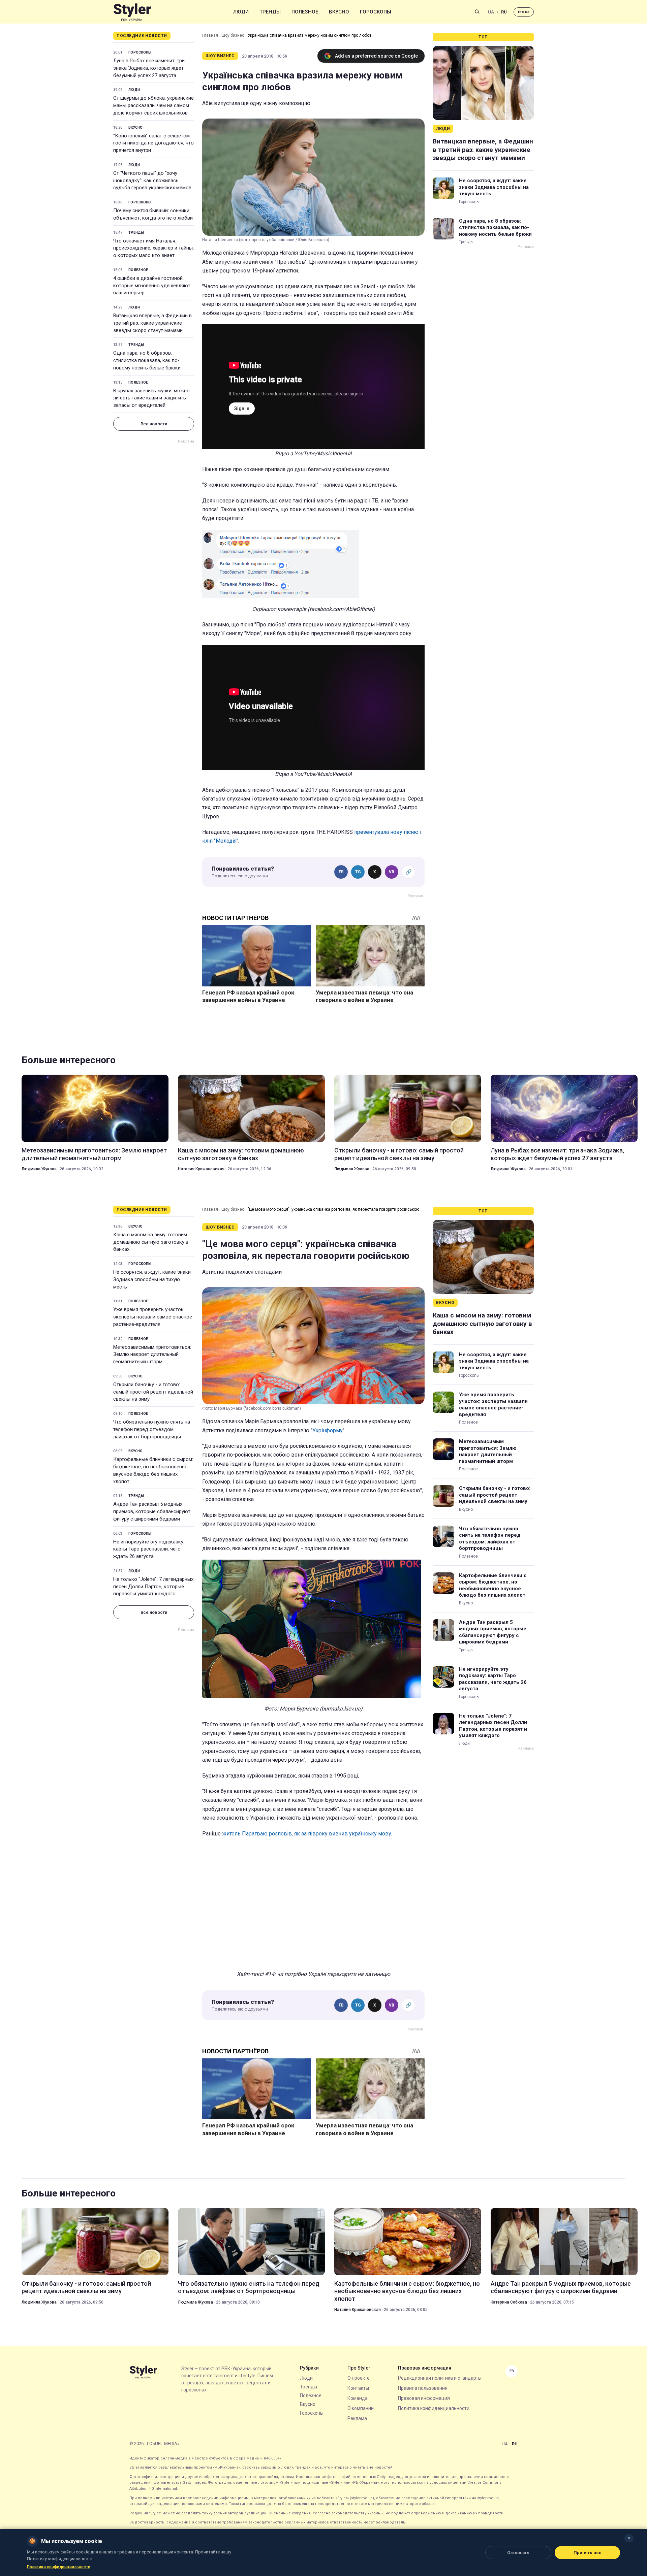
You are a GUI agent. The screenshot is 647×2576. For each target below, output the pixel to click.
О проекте (359, 2378)
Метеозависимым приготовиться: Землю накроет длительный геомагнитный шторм (94, 1154)
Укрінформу (328, 1430)
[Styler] (132, 12)
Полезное (305, 12)
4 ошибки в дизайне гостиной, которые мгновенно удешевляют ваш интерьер (152, 286)
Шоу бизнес (233, 35)
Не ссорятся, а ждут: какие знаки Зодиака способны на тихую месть (494, 187)
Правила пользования (423, 2388)
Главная (210, 35)
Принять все (588, 2553)
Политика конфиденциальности (434, 2408)
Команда (358, 2398)
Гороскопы (376, 12)
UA (491, 12)
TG (358, 872)
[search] (477, 12)
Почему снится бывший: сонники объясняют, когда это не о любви (153, 214)
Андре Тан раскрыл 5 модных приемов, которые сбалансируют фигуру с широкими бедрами (152, 1511)
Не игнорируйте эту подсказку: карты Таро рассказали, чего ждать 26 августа (149, 1549)
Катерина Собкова (509, 2302)
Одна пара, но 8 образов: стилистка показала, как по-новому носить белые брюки (147, 360)
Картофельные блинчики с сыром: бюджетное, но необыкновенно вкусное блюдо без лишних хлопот (153, 1470)
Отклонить (518, 2553)
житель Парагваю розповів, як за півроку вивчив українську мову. (307, 1834)
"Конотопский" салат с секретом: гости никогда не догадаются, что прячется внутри (153, 143)
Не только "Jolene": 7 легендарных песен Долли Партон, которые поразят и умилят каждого (153, 1587)
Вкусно (339, 12)
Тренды (270, 12)
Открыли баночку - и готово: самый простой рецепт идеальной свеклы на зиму (399, 1154)
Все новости (154, 424)
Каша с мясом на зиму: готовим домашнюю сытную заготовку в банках (241, 1154)
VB (392, 872)
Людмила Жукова (39, 1169)
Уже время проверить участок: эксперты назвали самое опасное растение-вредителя (153, 1317)
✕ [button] (629, 2538)
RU (504, 12)
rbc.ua (524, 12)
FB (341, 872)
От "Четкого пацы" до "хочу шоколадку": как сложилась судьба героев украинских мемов (152, 181)
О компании (361, 2408)
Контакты (358, 2388)
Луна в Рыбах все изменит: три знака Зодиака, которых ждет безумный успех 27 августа (149, 68)
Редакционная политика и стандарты (440, 2378)
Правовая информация (424, 2398)
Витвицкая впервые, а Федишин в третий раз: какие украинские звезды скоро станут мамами (152, 323)
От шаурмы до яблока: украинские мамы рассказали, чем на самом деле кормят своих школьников (153, 105)
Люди (241, 12)
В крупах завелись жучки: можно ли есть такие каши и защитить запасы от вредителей (151, 398)
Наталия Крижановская (201, 1169)
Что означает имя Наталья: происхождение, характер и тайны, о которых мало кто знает (153, 248)
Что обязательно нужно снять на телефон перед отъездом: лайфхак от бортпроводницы (152, 1429)
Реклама (357, 2418)
